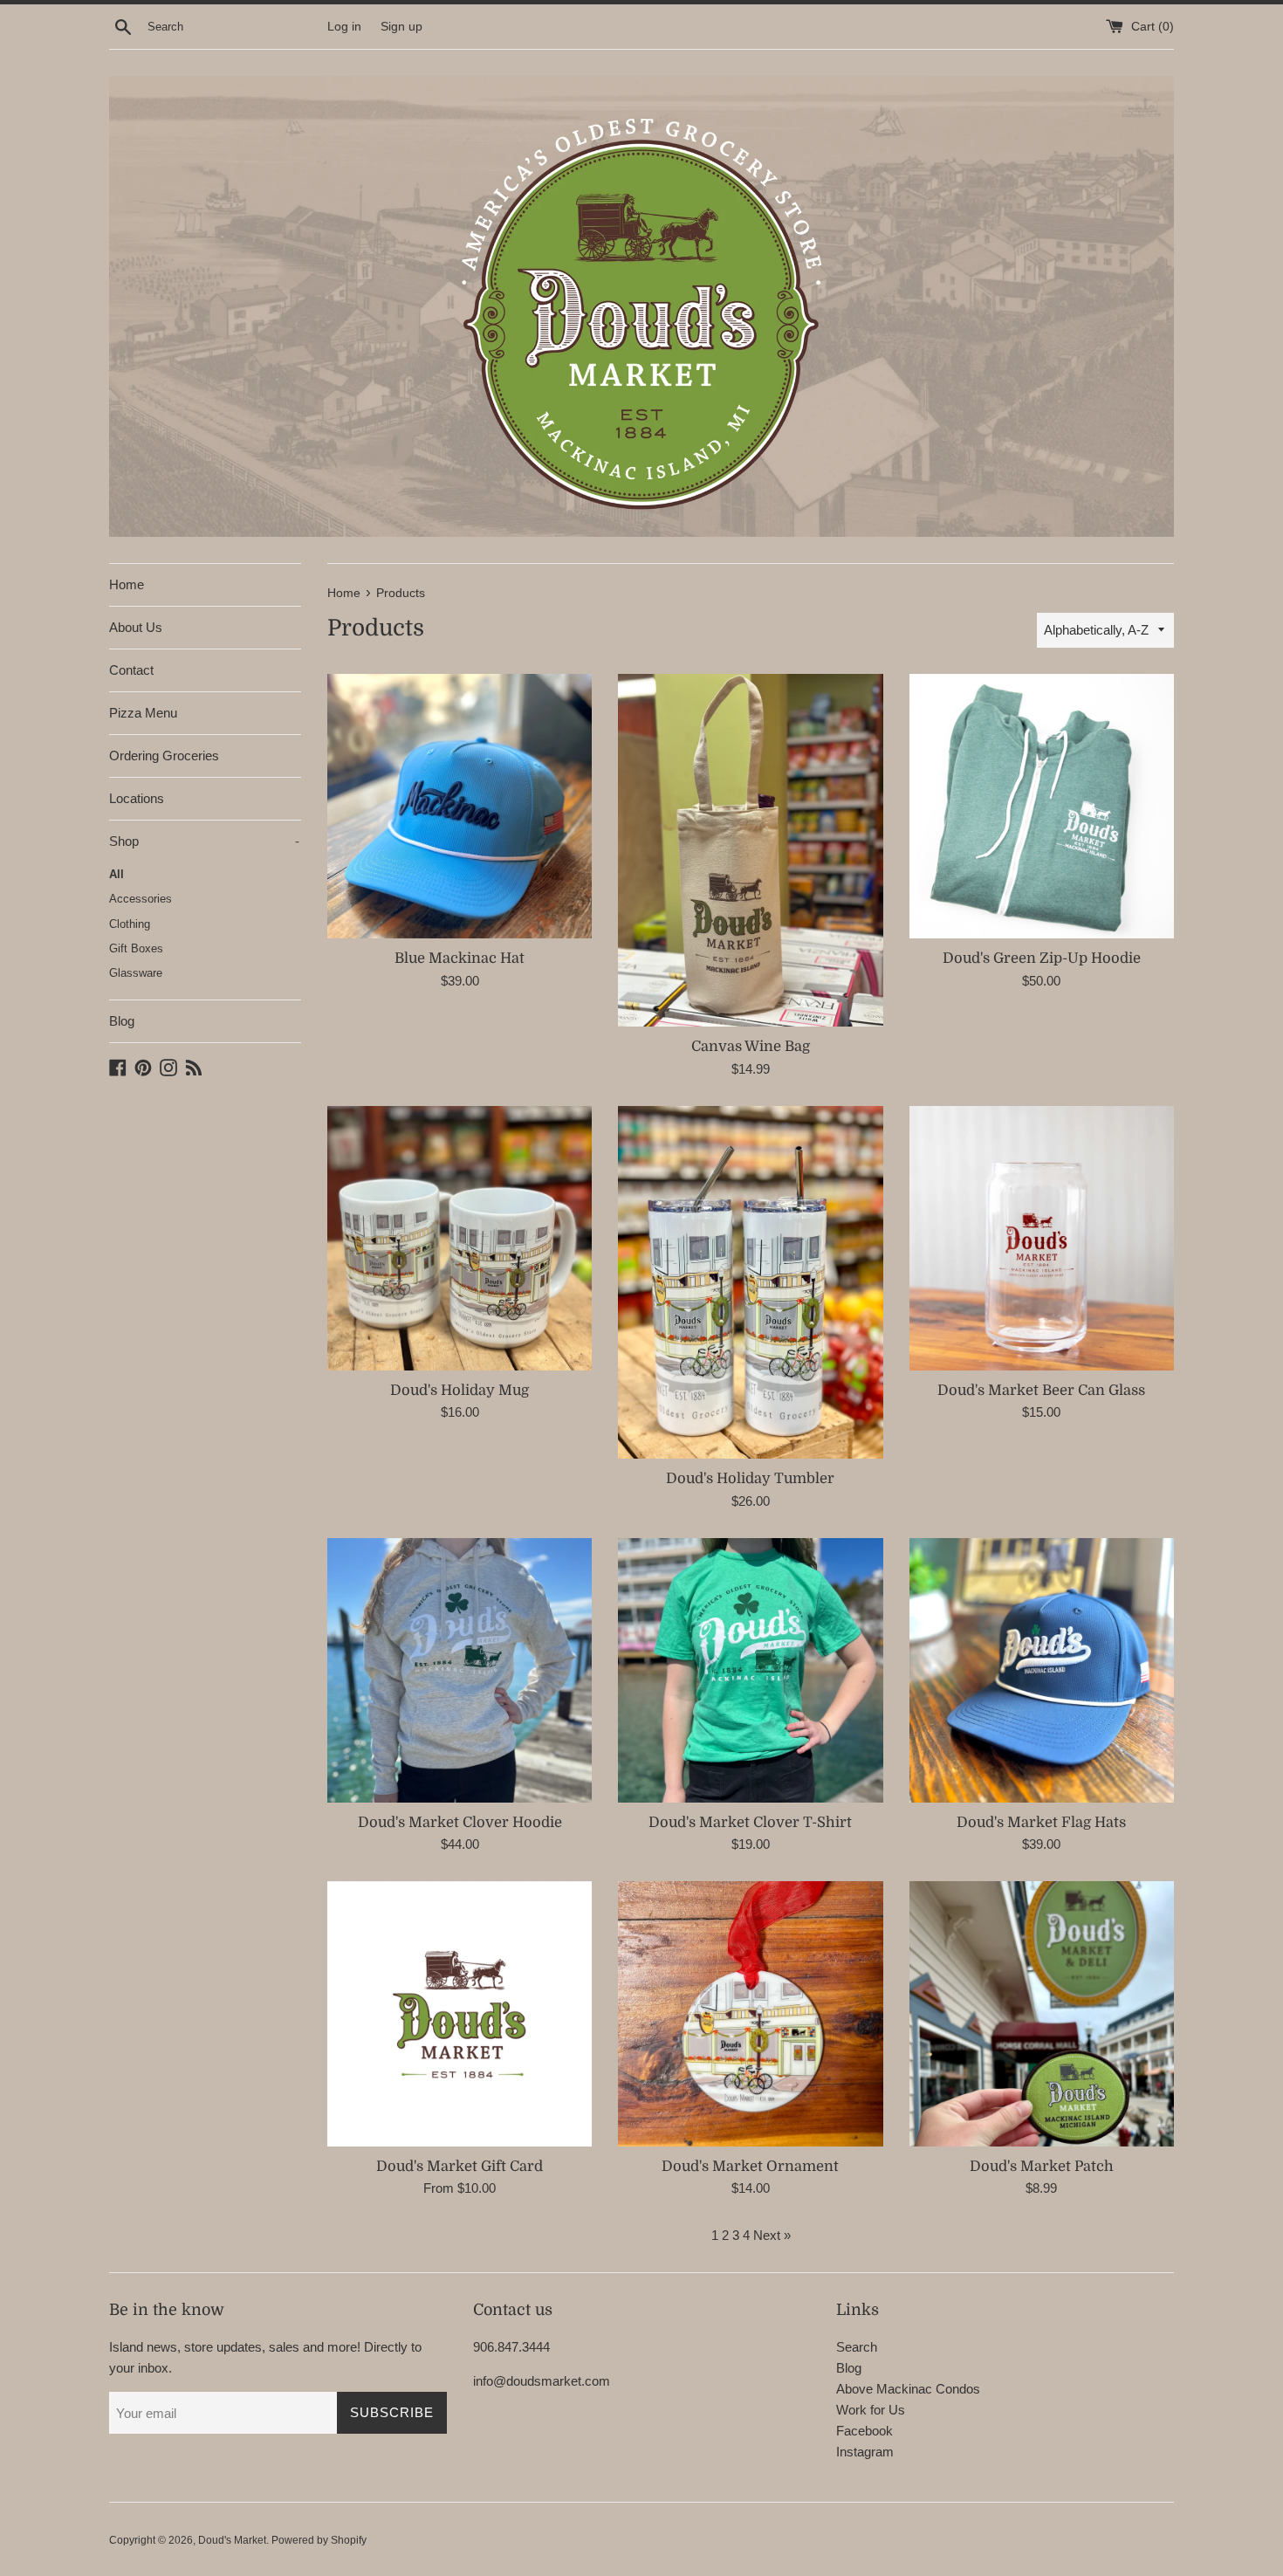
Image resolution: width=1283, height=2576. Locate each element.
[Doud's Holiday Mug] (460, 1238)
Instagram (865, 2452)
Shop (204, 841)
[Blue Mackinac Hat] (460, 806)
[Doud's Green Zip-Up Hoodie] (1042, 806)
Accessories (141, 899)
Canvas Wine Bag (751, 1046)
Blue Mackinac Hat (460, 958)
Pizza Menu (143, 713)
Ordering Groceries (164, 756)
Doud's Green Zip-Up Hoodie (1042, 958)
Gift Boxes (136, 948)
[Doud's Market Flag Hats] (1042, 1670)
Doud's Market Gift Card (460, 2166)
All (117, 874)
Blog (122, 1021)
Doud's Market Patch (1042, 2166)
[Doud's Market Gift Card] (460, 2013)
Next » (772, 2235)
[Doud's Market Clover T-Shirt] (750, 1670)
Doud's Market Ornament (750, 2166)
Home (127, 584)
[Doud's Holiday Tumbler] (750, 1282)
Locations (137, 798)
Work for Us (871, 2410)
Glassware (136, 973)
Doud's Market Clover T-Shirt (750, 1822)
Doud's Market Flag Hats (1041, 1822)
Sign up (401, 27)
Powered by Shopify (319, 2540)
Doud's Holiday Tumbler (750, 1478)
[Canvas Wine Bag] (750, 850)
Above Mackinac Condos (908, 2389)
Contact (131, 670)
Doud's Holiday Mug (460, 1390)
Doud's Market (232, 2540)
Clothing (130, 924)
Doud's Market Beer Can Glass (1041, 1390)
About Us (136, 627)
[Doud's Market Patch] (1042, 2013)
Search (857, 2347)
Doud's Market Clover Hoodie (460, 1822)
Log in (344, 27)
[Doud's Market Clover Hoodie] (460, 1670)
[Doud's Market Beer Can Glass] (1042, 1238)
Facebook (864, 2431)
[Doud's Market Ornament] (750, 2013)
